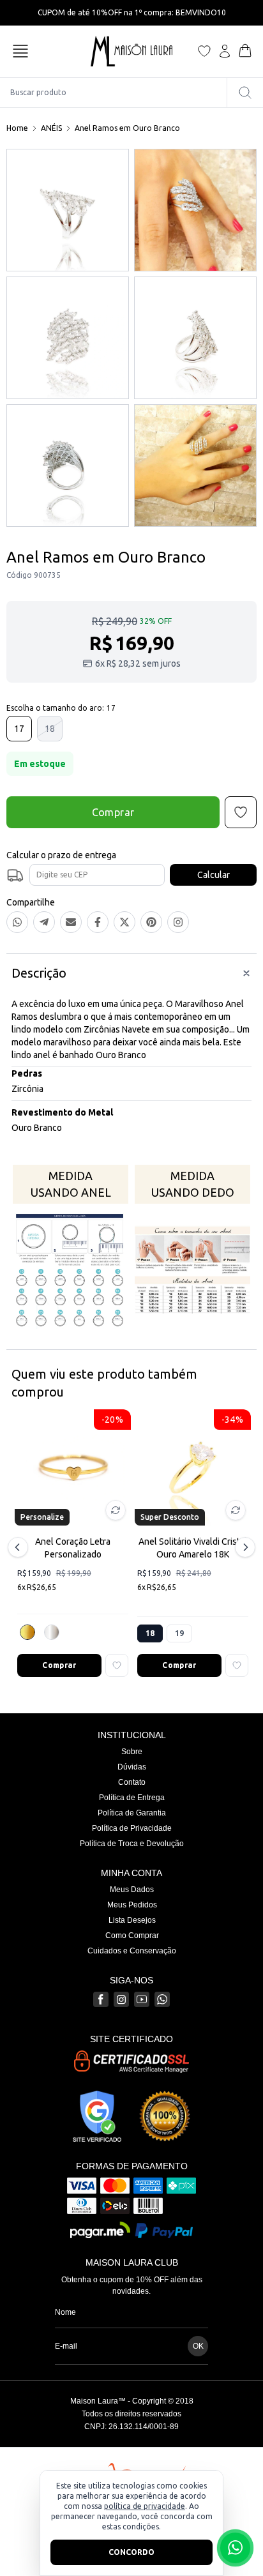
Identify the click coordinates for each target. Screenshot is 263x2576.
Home (17, 128)
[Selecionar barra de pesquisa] (245, 93)
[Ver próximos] (243, 1547)
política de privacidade (145, 2506)
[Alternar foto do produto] (116, 1510)
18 (50, 729)
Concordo (131, 2552)
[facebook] (101, 1999)
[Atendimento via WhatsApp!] (235, 2548)
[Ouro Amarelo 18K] (27, 1632)
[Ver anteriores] (20, 1547)
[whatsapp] (162, 1999)
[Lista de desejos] (204, 51)
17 (19, 729)
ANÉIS (51, 128)
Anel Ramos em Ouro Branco (127, 128)
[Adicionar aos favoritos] (117, 1665)
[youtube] (142, 1999)
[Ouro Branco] (52, 1632)
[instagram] (121, 1999)
